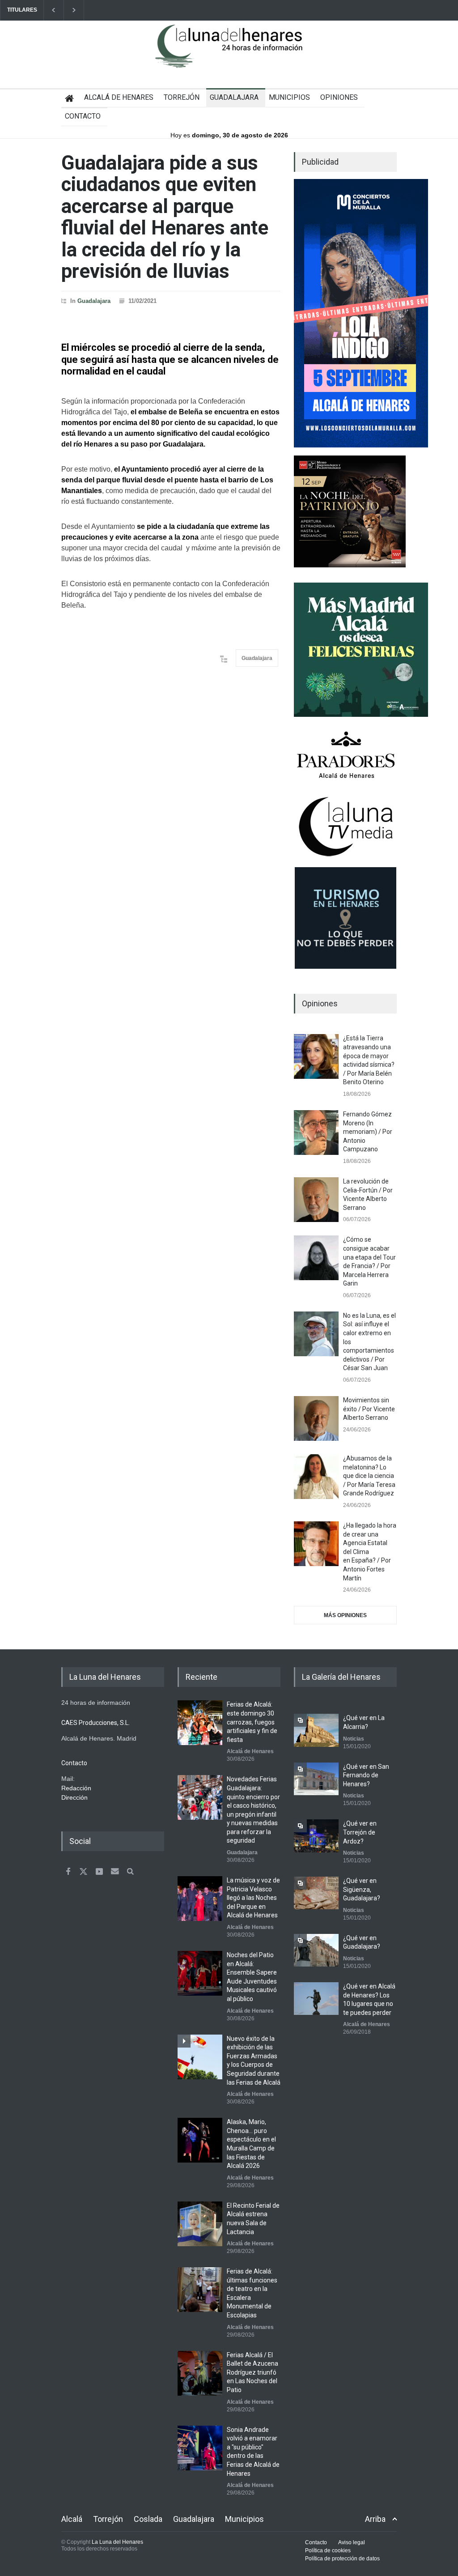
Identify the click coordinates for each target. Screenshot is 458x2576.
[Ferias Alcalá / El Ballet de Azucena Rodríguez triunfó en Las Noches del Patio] (200, 2373)
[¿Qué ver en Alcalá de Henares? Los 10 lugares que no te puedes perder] (316, 1999)
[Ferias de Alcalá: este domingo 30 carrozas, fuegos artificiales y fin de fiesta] (200, 1723)
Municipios (244, 2519)
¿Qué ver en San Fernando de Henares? (366, 1775)
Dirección (74, 1797)
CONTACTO (83, 116)
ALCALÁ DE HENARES (119, 97)
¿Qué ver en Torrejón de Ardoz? (360, 1832)
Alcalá (72, 2519)
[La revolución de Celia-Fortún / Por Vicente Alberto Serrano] (316, 1200)
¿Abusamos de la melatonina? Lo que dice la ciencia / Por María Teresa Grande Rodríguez (369, 1476)
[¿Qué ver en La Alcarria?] (316, 1730)
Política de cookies (328, 2550)
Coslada (148, 2519)
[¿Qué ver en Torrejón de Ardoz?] (316, 1836)
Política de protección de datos (342, 2559)
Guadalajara (94, 301)
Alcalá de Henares (250, 1751)
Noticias (354, 1739)
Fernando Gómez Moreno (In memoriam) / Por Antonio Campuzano (368, 1132)
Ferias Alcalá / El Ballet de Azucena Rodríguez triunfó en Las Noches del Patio (252, 2372)
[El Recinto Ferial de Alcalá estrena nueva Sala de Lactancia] (200, 2224)
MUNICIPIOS (289, 97)
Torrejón (108, 2519)
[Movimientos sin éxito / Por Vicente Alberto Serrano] (316, 1418)
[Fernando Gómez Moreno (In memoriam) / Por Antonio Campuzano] (316, 1133)
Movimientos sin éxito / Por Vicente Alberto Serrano (369, 1409)
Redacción (76, 1788)
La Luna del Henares (117, 2542)
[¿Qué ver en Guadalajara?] (316, 1950)
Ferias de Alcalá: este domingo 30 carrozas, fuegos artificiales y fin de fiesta (252, 1722)
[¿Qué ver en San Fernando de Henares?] (316, 1779)
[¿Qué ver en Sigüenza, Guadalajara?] (316, 1893)
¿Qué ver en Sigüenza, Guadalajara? (362, 1889)
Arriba (375, 2519)
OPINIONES (339, 97)
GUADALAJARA (234, 97)
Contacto (316, 2542)
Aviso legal (352, 2542)
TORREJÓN (182, 97)
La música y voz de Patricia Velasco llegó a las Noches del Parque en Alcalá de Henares (253, 1898)
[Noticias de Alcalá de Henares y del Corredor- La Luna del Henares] (229, 54)
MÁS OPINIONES (345, 1615)
